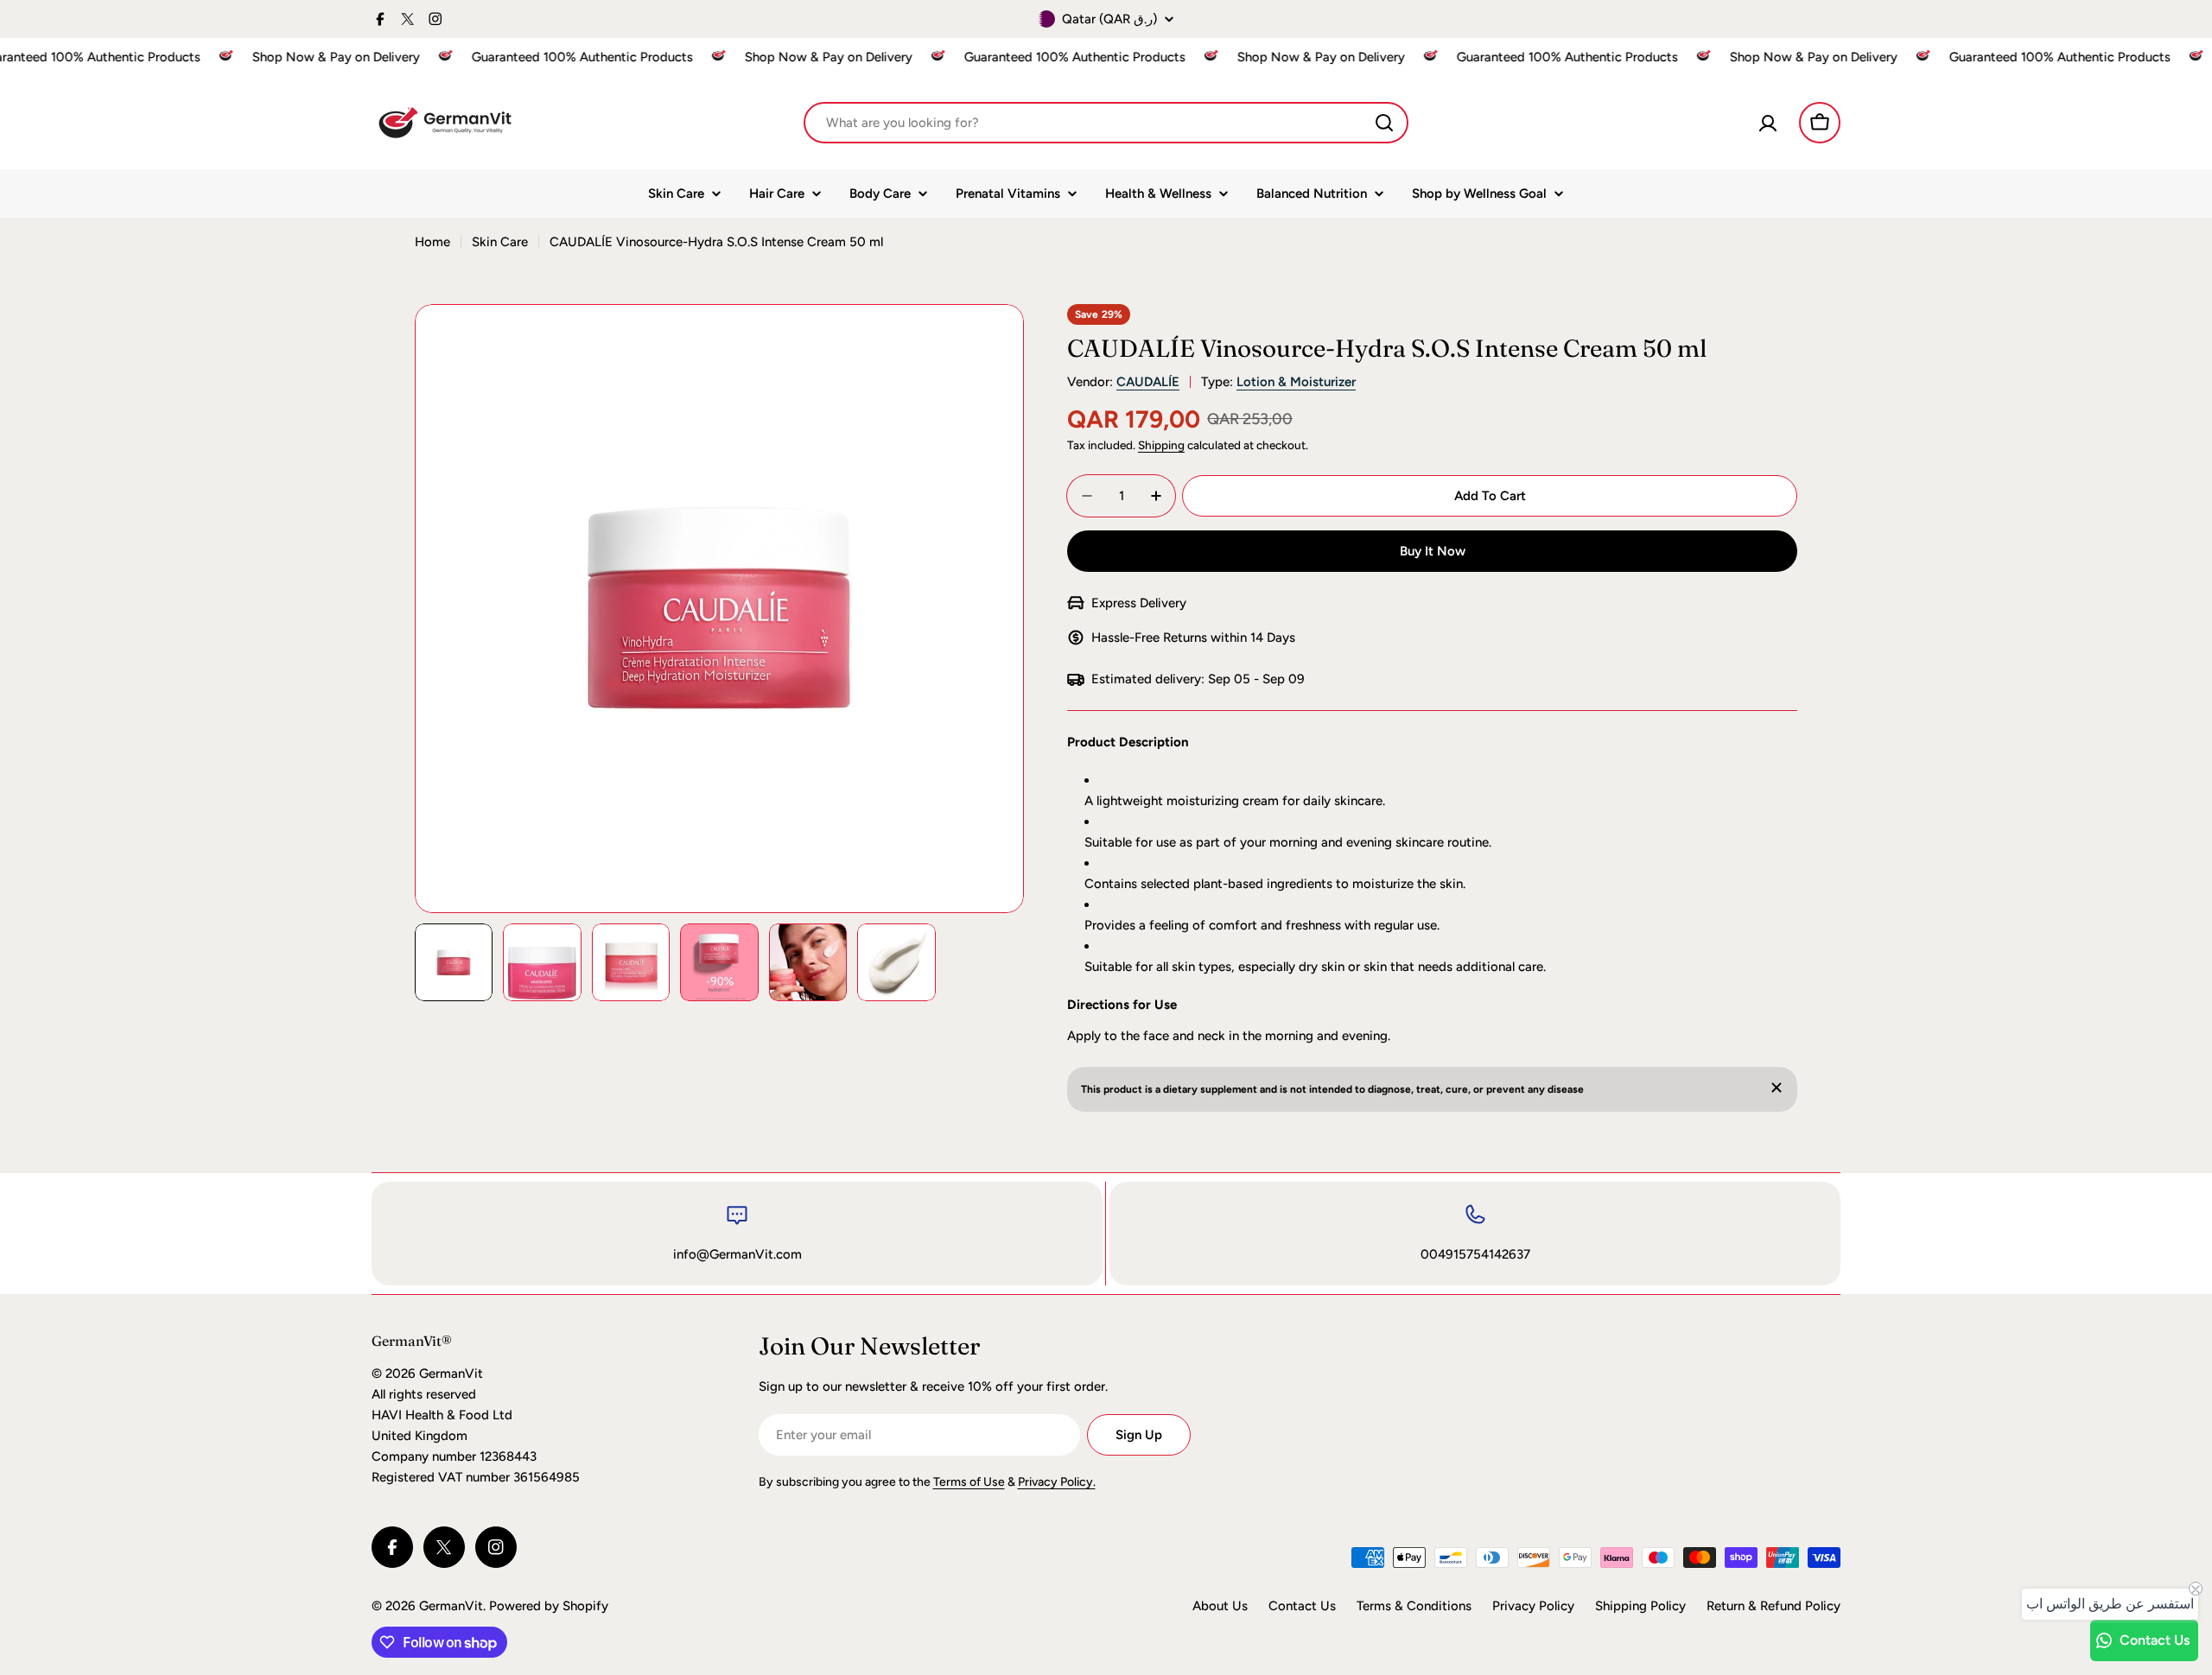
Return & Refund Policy (1773, 1606)
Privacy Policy (1533, 1606)
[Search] (1384, 123)
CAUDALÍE (1148, 382)
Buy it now (1433, 551)
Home (432, 242)
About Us (1220, 1606)
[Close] (1777, 1088)
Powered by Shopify (549, 1606)
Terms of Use (969, 1482)
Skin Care (500, 242)
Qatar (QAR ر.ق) (1109, 19)
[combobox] (1106, 123)
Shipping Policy (1640, 1606)
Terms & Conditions (1414, 1606)
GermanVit (451, 1606)
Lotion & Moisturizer (1296, 382)
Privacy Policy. (1057, 1482)
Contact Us (1302, 1606)
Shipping (1161, 445)
